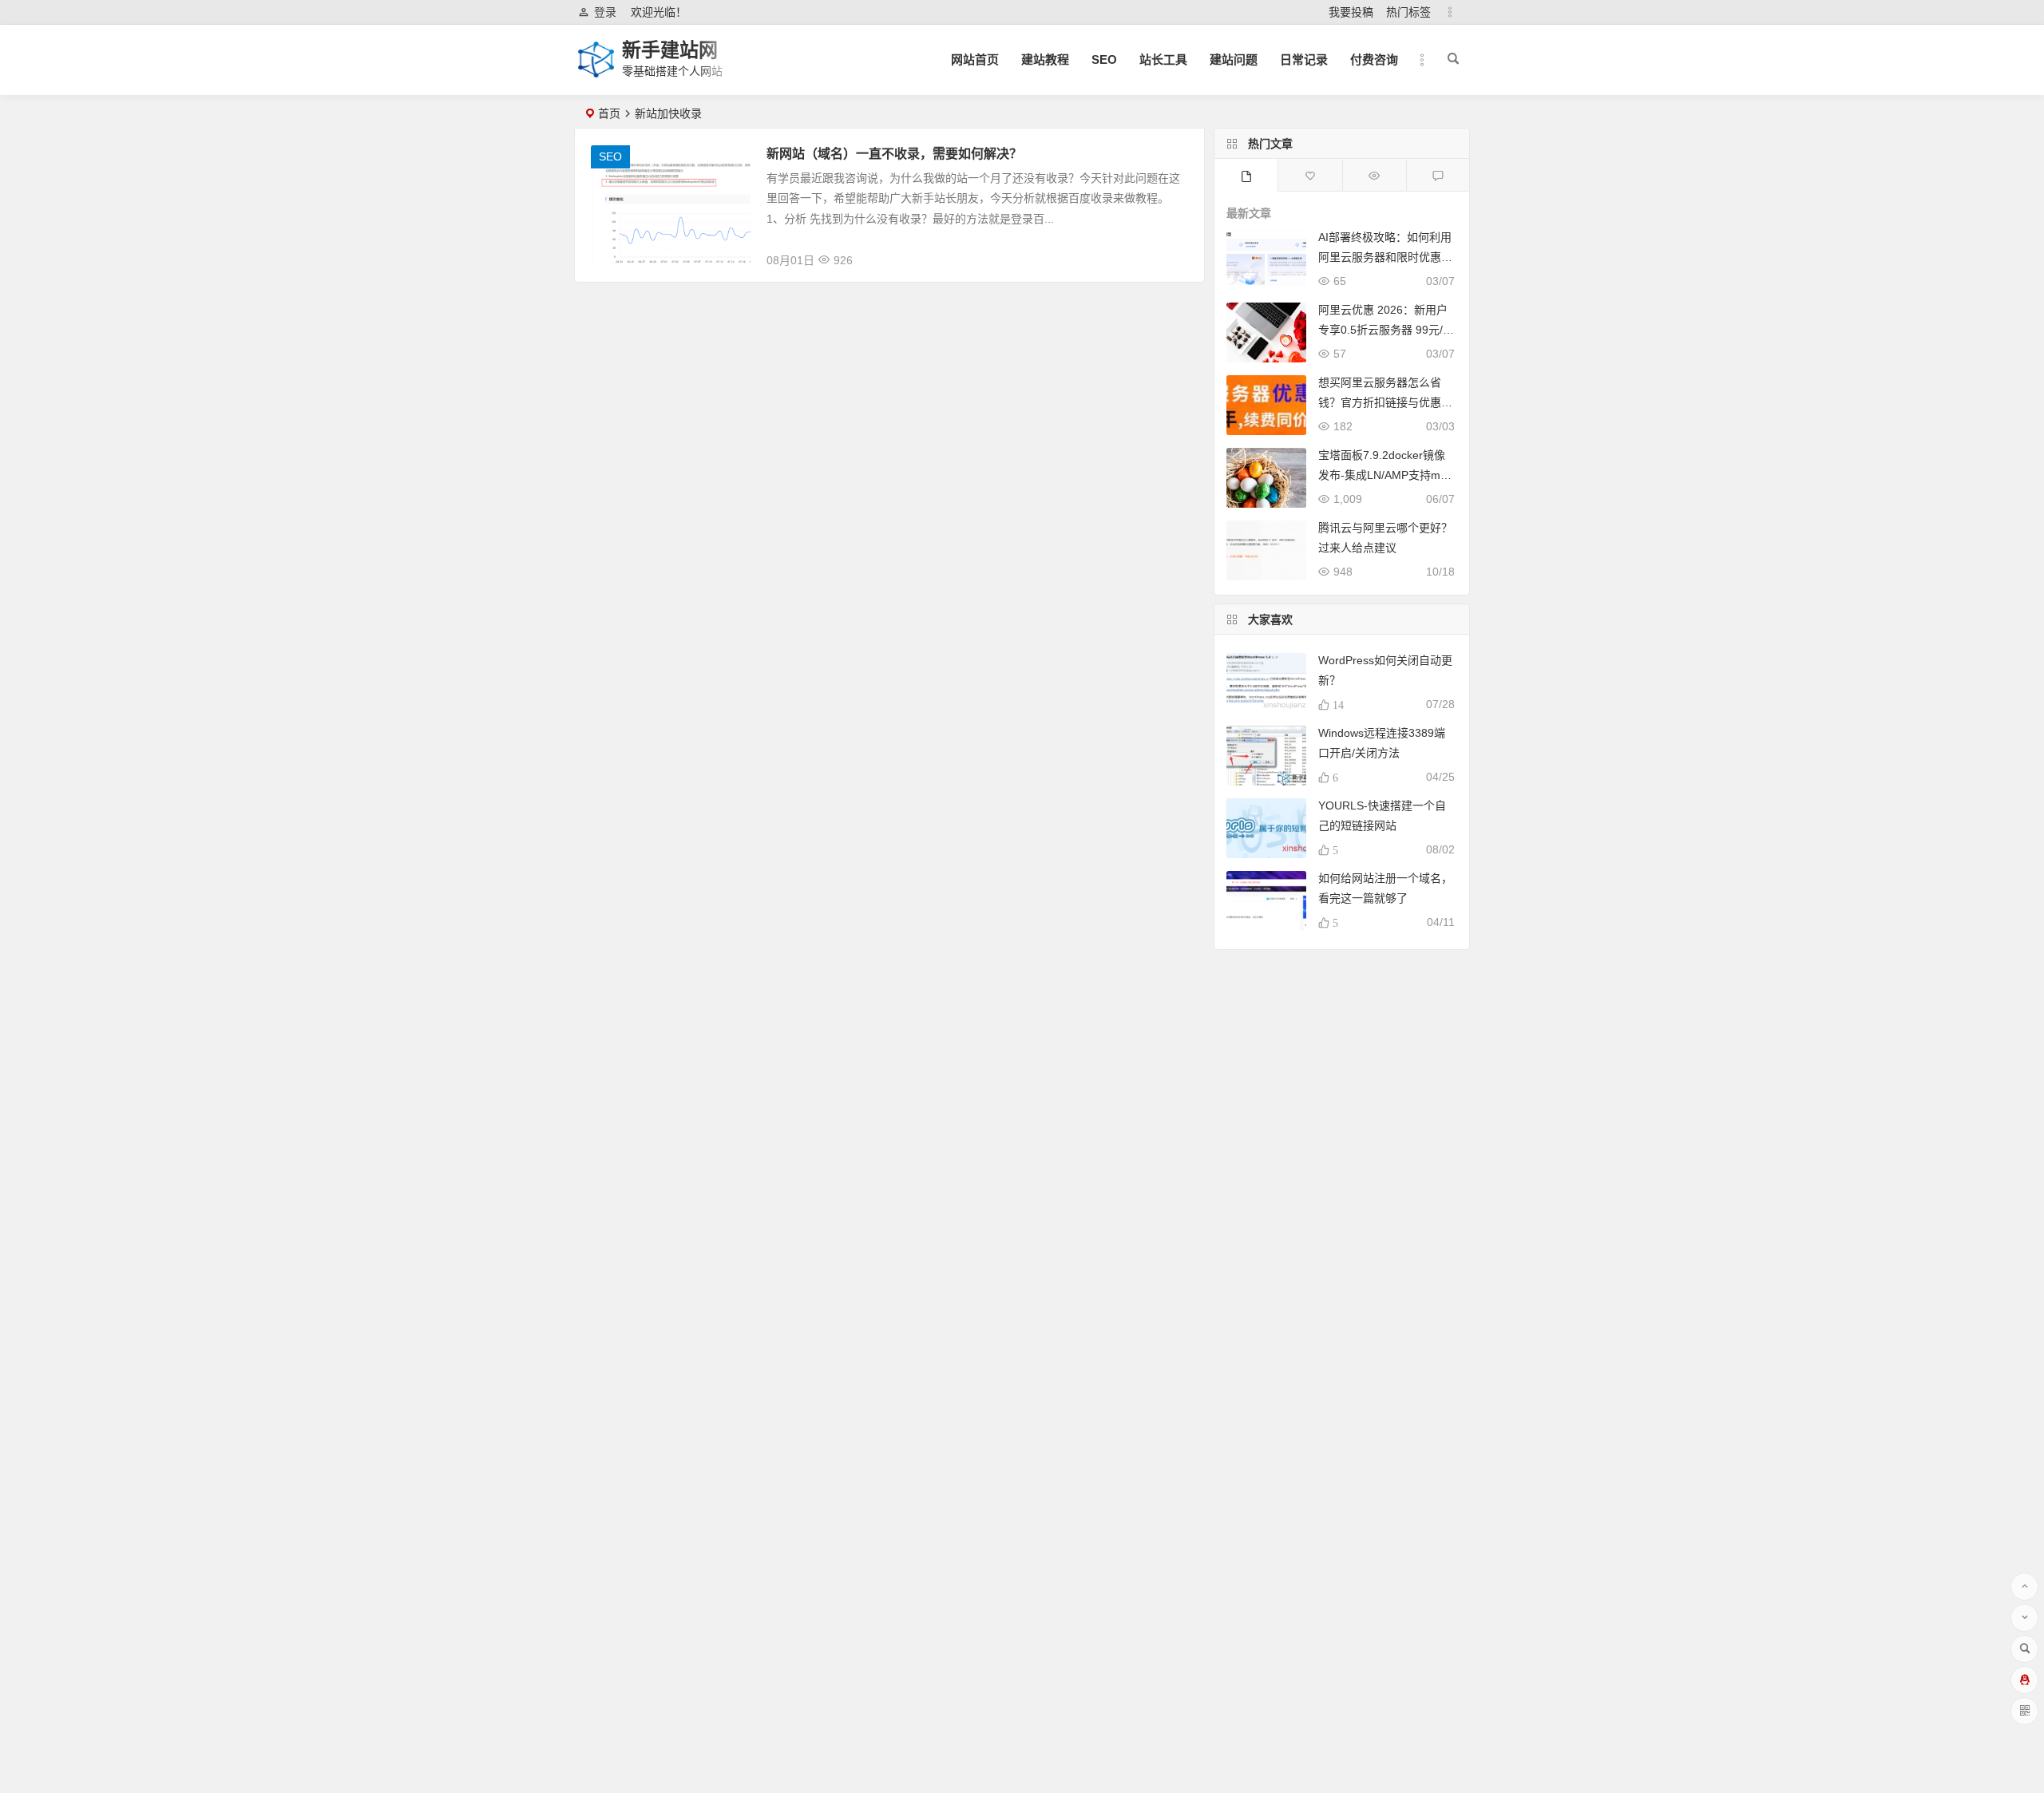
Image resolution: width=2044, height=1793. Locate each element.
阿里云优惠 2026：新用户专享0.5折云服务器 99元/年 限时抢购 (1386, 330)
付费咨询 (1374, 59)
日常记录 (1304, 59)
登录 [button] (605, 12)
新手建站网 (670, 50)
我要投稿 (1351, 12)
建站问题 (1234, 59)
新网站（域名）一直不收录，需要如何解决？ (894, 154)
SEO (1104, 59)
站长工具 (1163, 59)
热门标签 (1408, 12)
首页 (609, 113)
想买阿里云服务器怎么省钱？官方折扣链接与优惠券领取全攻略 (1385, 402)
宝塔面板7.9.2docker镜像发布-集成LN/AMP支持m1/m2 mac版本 (1384, 475)
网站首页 (975, 59)
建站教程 (1045, 59)
